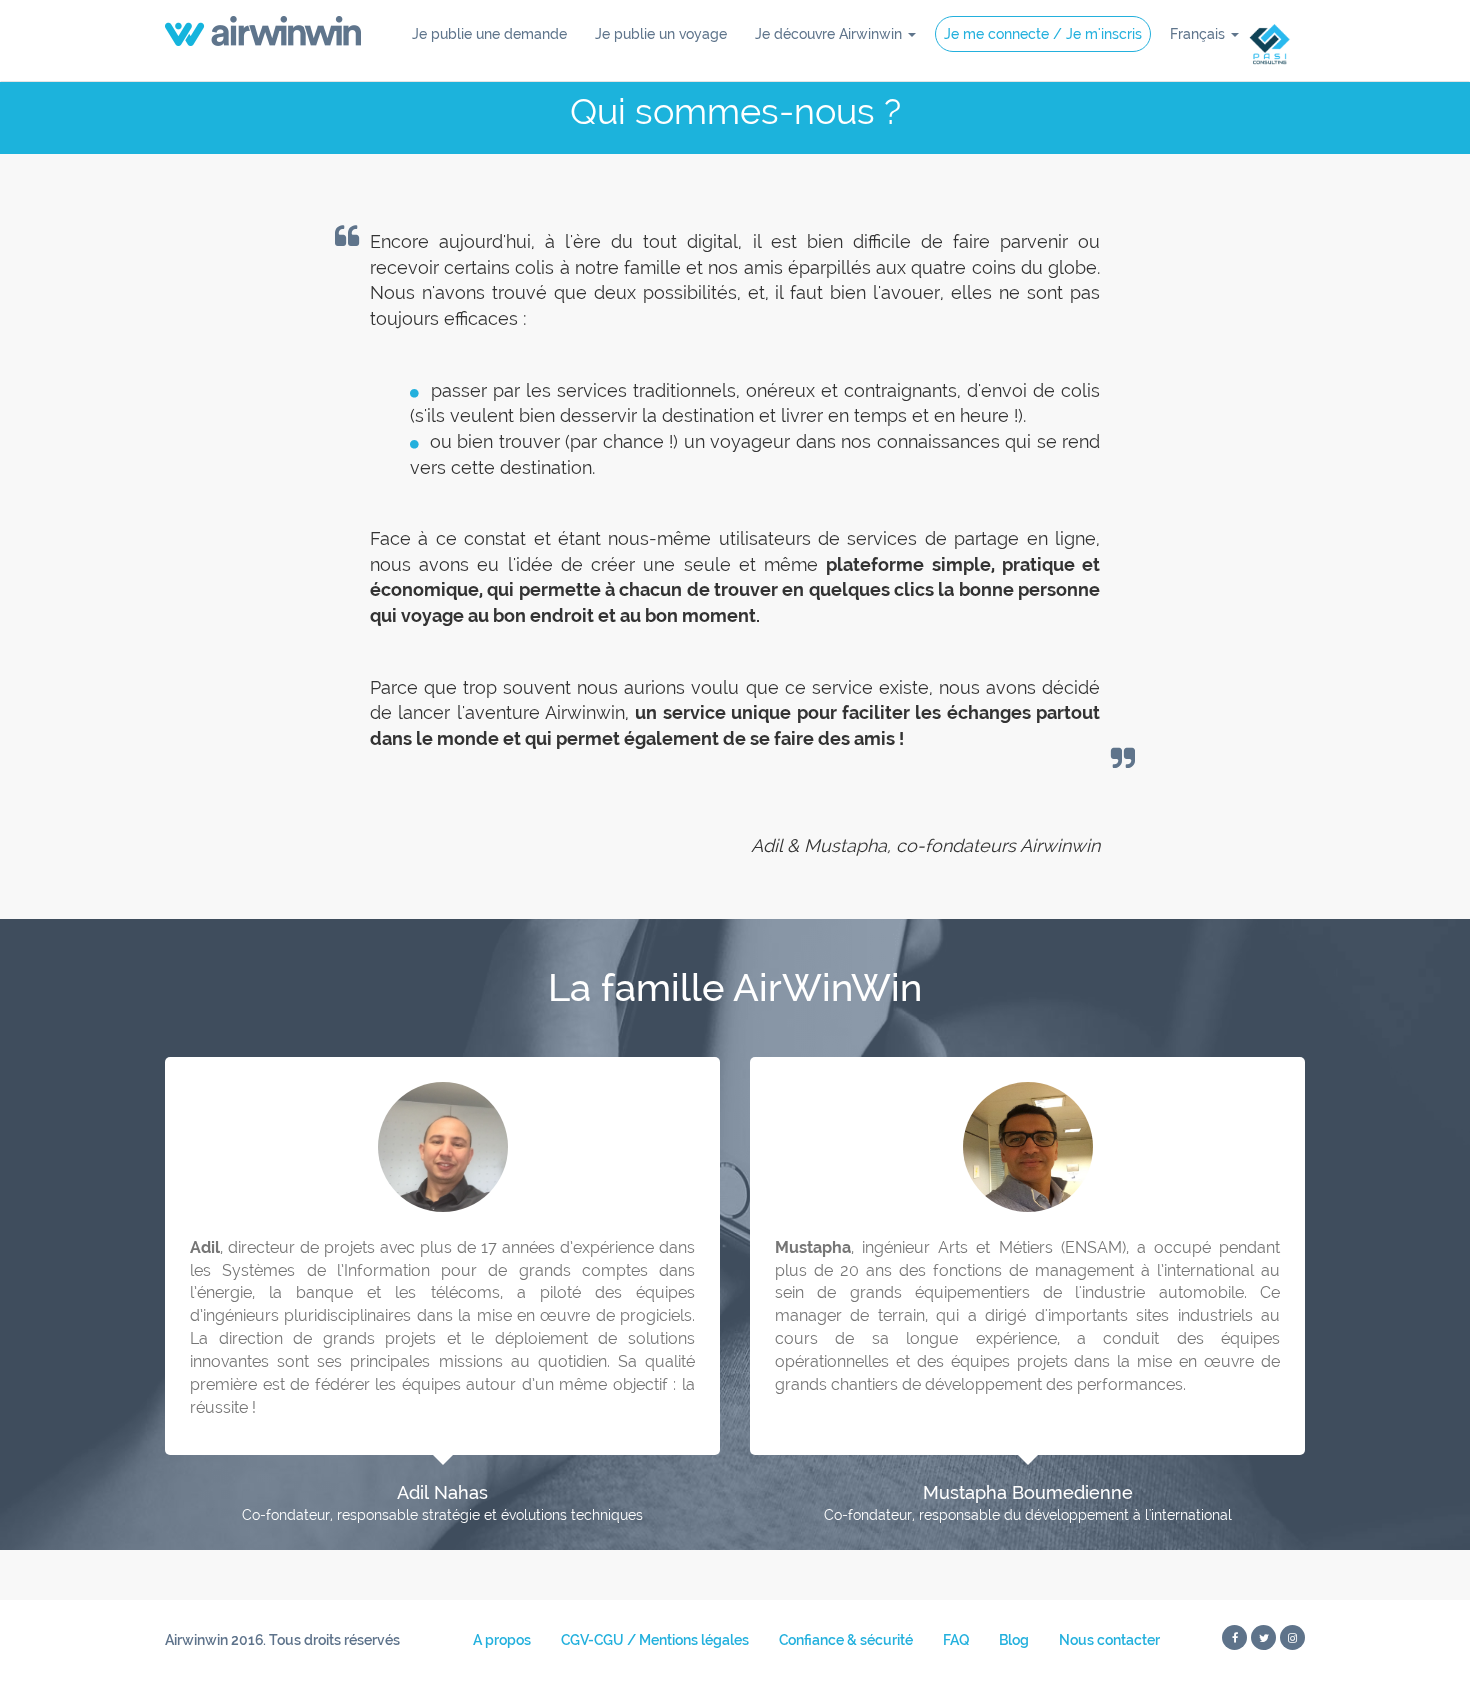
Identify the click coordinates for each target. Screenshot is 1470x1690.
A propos (502, 1640)
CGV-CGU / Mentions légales (655, 1640)
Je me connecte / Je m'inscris (1043, 34)
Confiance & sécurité (846, 1640)
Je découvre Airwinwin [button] (830, 34)
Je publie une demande (489, 34)
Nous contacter (1109, 1640)
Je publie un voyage (661, 34)
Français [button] (1199, 34)
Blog (1014, 1640)
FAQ (956, 1640)
